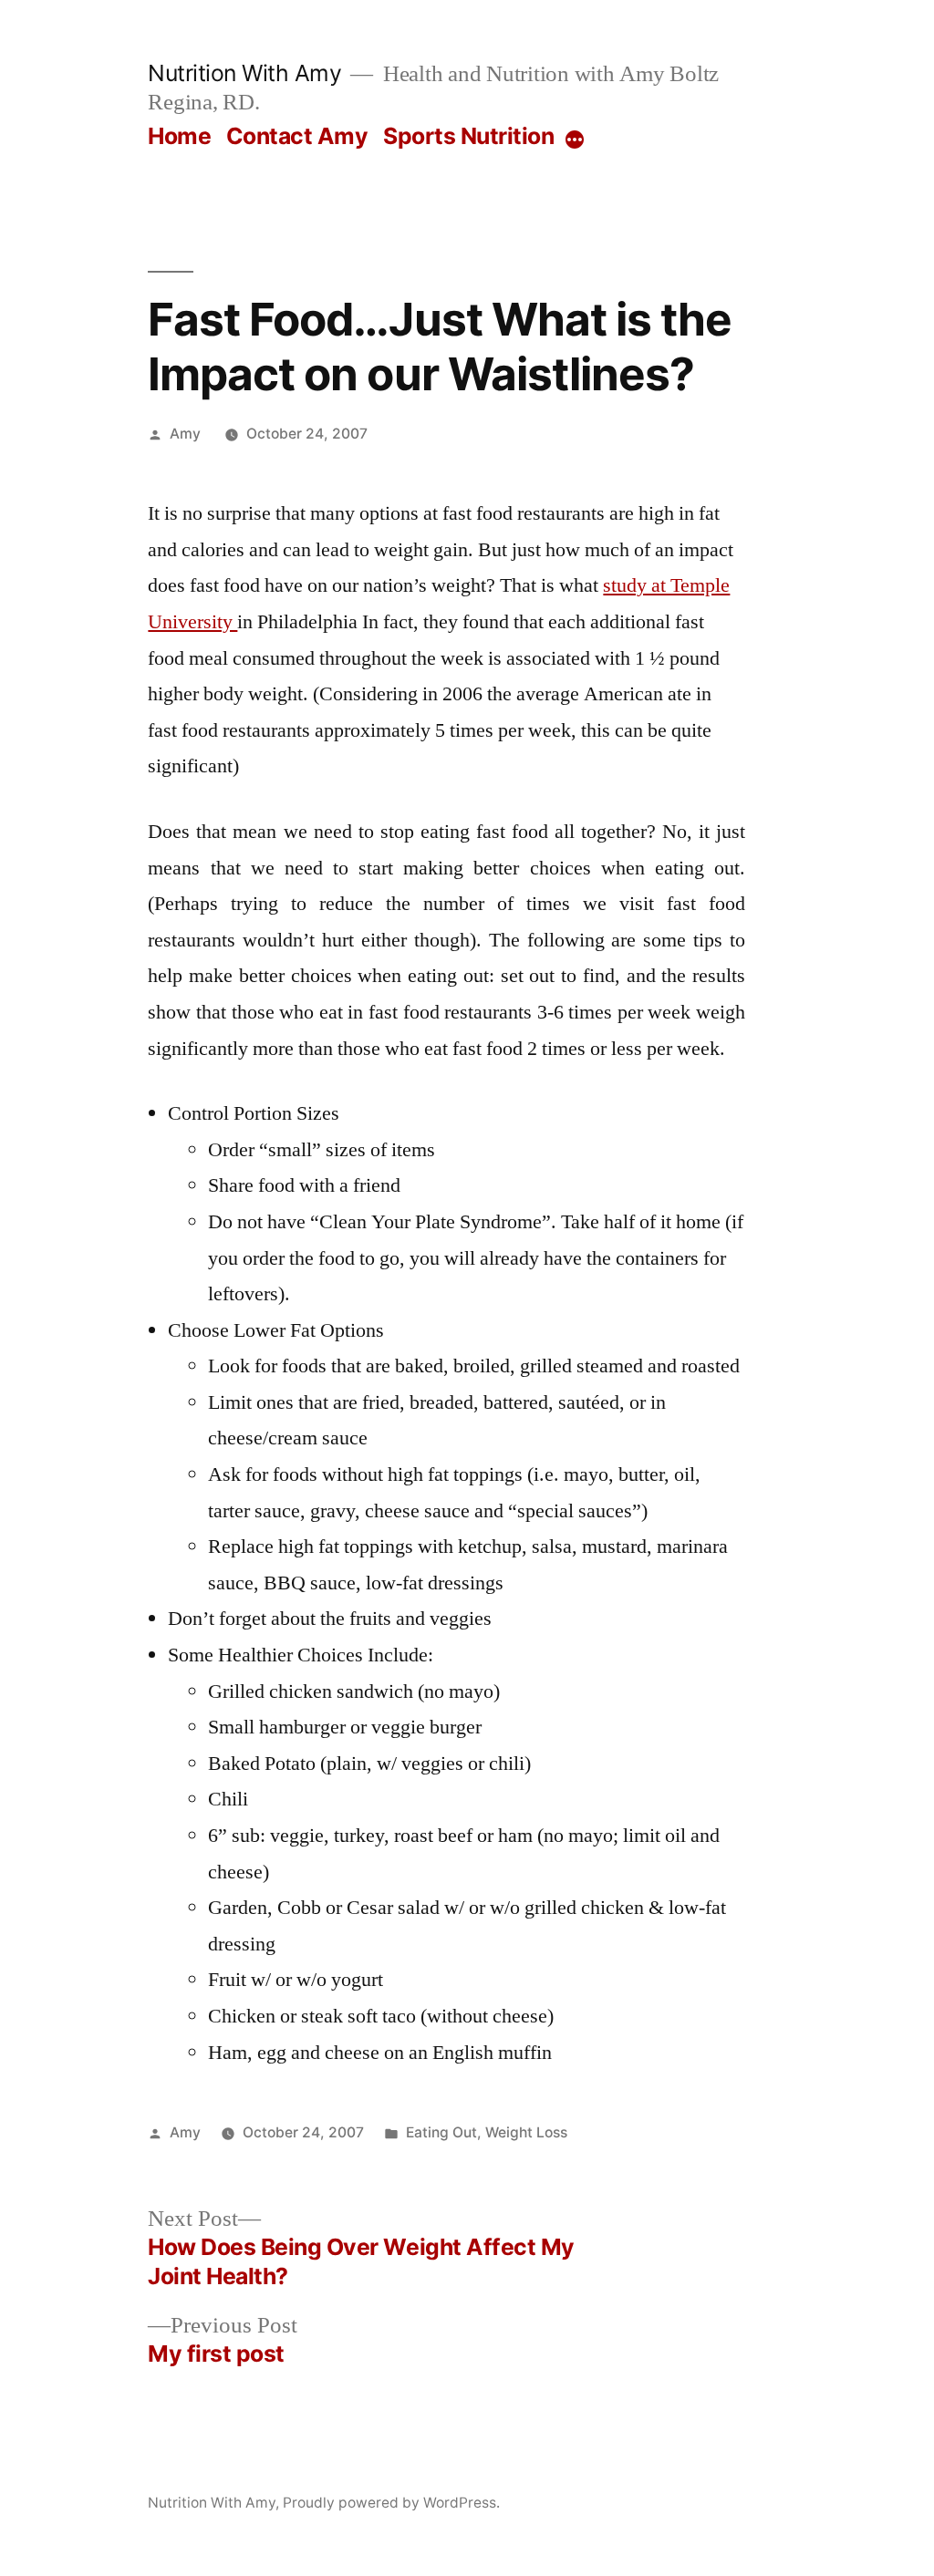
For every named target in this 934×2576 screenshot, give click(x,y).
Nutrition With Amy (244, 73)
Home (179, 136)
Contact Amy (297, 136)
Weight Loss (526, 2132)
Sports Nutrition (468, 136)
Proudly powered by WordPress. (391, 2503)
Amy (185, 434)
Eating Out (441, 2132)
